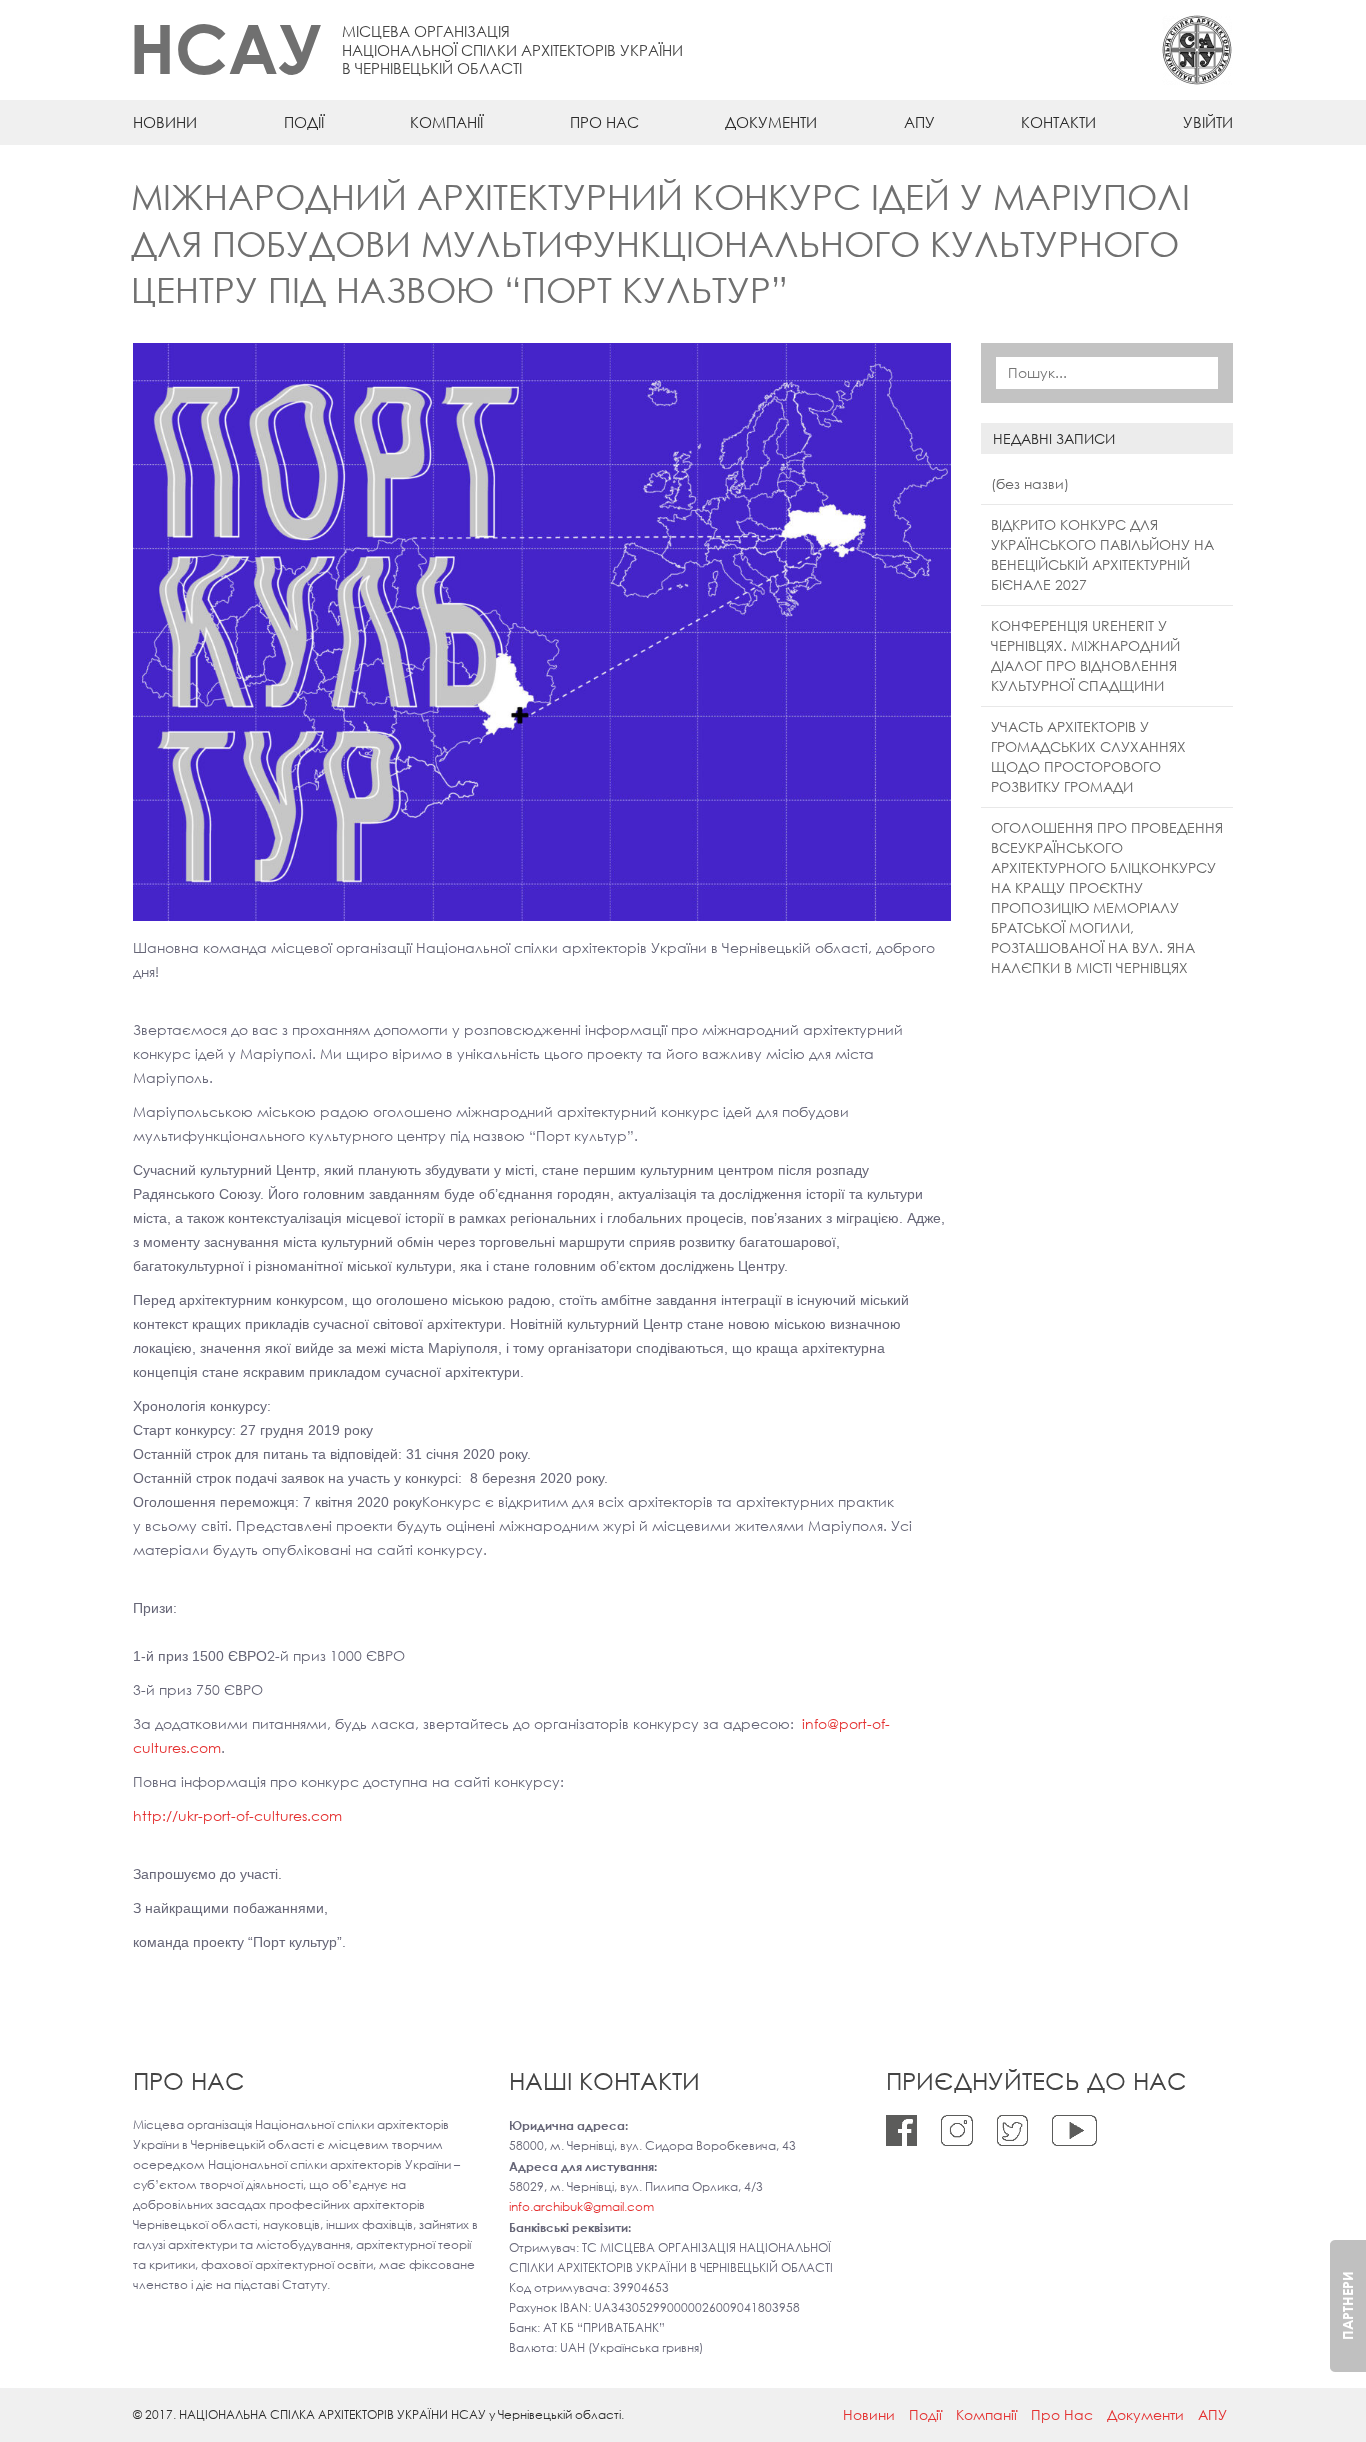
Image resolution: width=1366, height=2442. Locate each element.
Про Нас (604, 122)
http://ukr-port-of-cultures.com (237, 1815)
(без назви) (1030, 483)
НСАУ (225, 47)
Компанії (446, 122)
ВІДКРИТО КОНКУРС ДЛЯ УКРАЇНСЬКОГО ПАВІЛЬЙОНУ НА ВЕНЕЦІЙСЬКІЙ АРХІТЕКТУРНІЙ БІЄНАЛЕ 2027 (1102, 554)
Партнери (1347, 2305)
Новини (165, 122)
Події (304, 122)
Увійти (1208, 122)
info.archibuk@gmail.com (581, 2206)
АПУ (919, 122)
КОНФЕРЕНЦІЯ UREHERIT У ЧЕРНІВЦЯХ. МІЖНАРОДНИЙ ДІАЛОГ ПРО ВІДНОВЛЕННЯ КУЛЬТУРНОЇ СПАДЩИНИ (1085, 655)
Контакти (1058, 122)
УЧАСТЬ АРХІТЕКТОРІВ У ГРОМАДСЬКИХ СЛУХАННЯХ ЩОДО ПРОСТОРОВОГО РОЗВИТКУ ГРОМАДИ (1088, 756)
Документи (771, 122)
